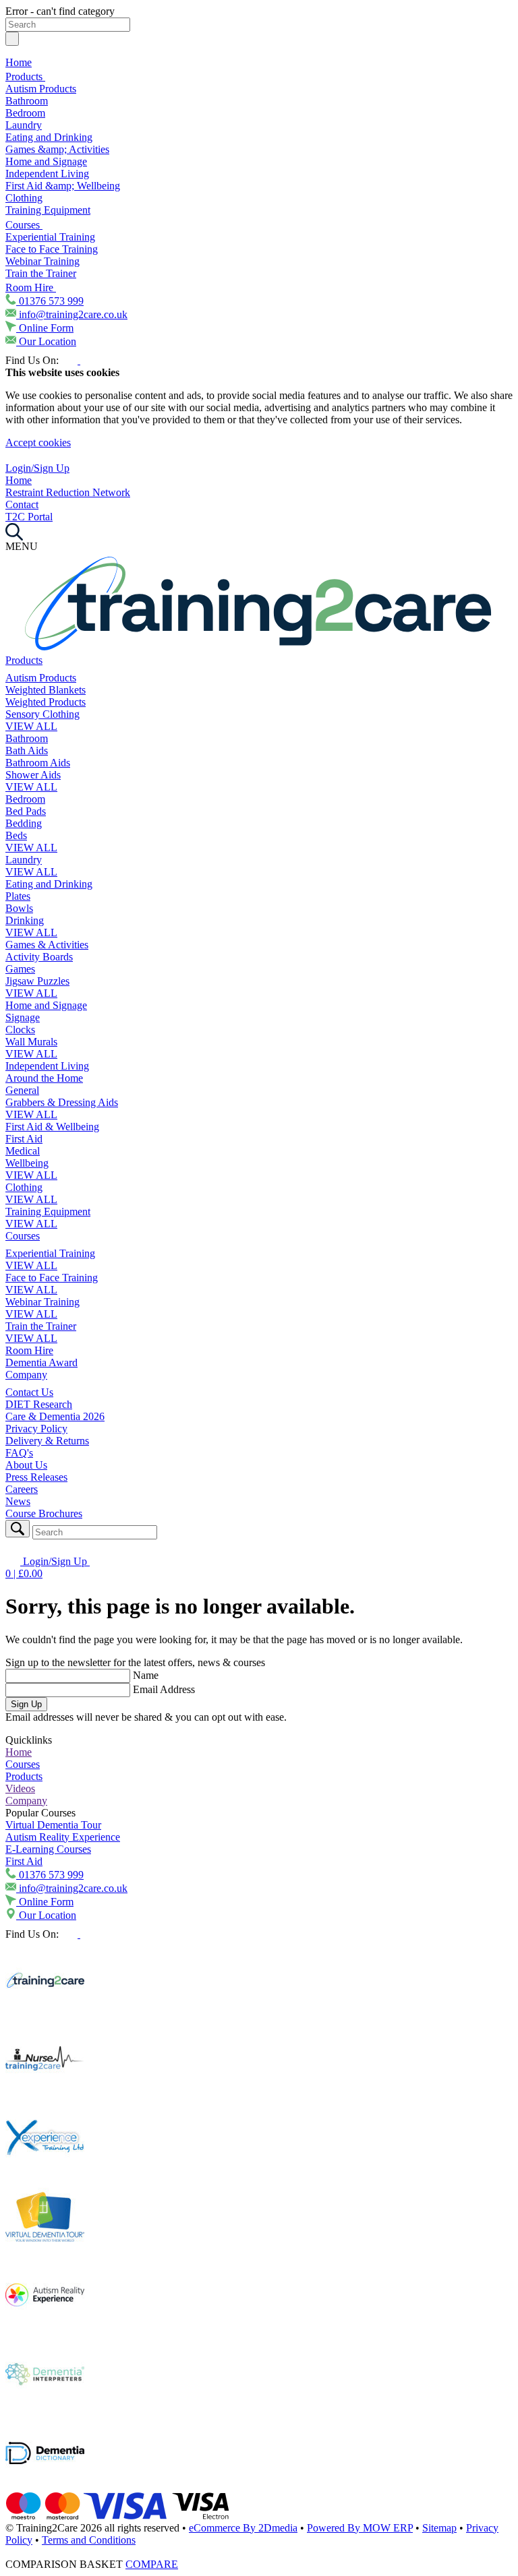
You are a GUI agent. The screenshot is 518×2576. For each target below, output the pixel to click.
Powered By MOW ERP (360, 2528)
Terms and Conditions (89, 2540)
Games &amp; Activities (57, 149)
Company (26, 1375)
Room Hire (31, 287)
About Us (26, 1465)
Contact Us (29, 1392)
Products (25, 76)
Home (19, 62)
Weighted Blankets (46, 690)
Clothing (24, 198)
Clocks (20, 1030)
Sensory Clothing (42, 714)
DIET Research (39, 1404)
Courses (24, 225)
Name (146, 1675)
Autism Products (41, 89)
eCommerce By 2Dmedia (243, 2528)
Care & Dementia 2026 (55, 1416)
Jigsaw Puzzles (37, 981)
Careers (22, 1489)
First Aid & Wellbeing (52, 1127)
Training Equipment (48, 210)
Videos (20, 1788)
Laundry (24, 125)
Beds (16, 835)
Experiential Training (50, 237)
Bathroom (27, 101)
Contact (22, 504)
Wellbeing (27, 1163)
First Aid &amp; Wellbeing (63, 186)
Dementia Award (41, 1362)
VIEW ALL (31, 726)
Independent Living (47, 174)
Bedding (24, 823)
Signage (23, 1017)
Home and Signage (46, 161)
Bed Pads (26, 811)
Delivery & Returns (47, 1441)
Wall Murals (31, 1042)
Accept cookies (38, 442)
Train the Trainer (41, 273)
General (22, 1090)
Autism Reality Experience (63, 1837)
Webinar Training (42, 261)
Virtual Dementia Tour (53, 1825)
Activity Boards (39, 957)
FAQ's (19, 1453)
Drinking (25, 920)
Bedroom (25, 113)
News (18, 1501)
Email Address (164, 1689)
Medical (23, 1151)
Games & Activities (47, 945)
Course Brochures (44, 1513)
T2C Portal (29, 517)
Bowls (19, 908)
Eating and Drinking (49, 137)
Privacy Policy (36, 1429)
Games (20, 969)
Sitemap (439, 2528)
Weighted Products (46, 702)
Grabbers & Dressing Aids (62, 1102)
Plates (18, 896)
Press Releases (36, 1477)
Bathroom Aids (38, 763)
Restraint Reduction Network (68, 492)
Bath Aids (27, 750)
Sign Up (26, 1704)
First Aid (24, 1139)
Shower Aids (33, 775)
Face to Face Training (52, 249)
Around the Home (44, 1078)
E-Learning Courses (48, 1849)
